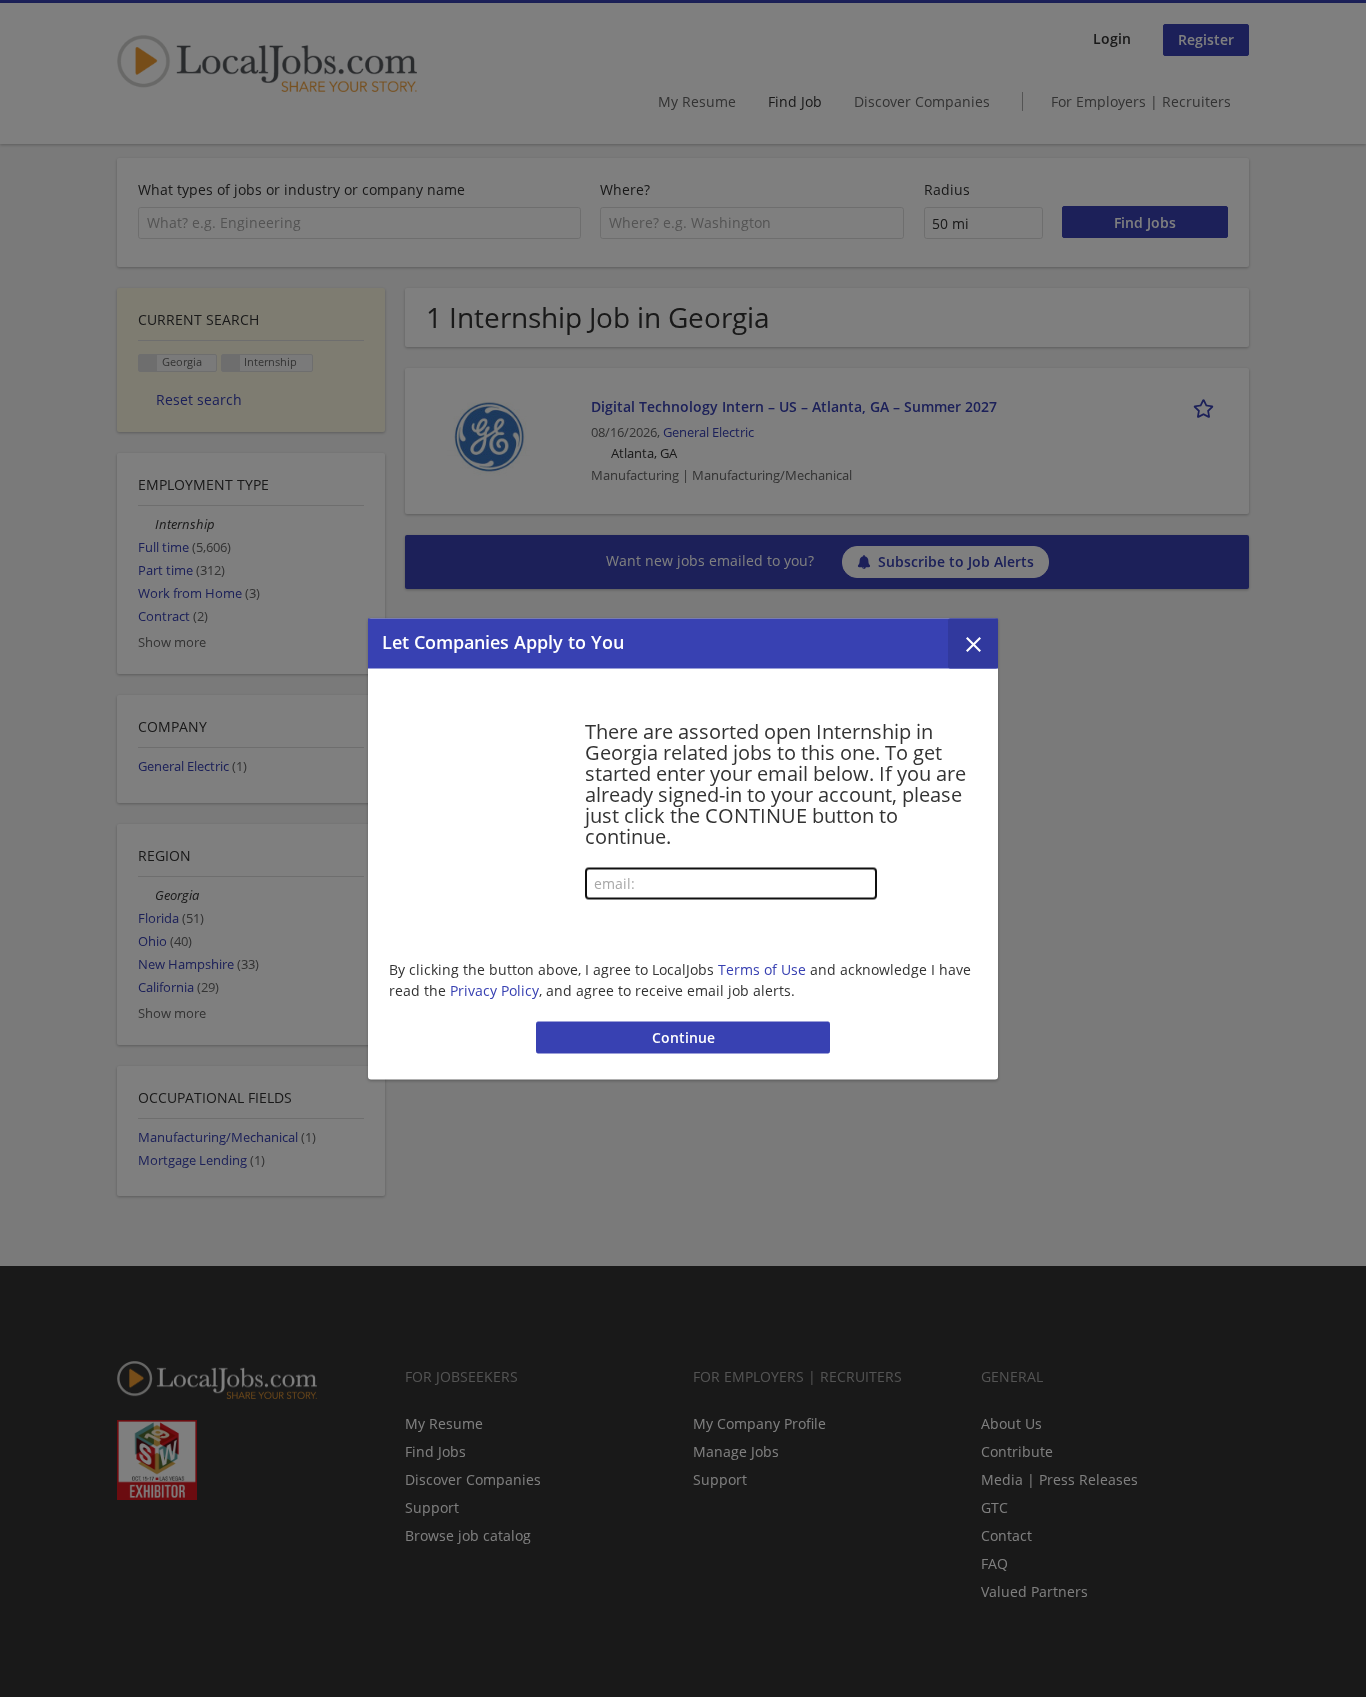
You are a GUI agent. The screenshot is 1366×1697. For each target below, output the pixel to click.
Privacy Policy (494, 990)
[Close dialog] (973, 643)
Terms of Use (762, 969)
